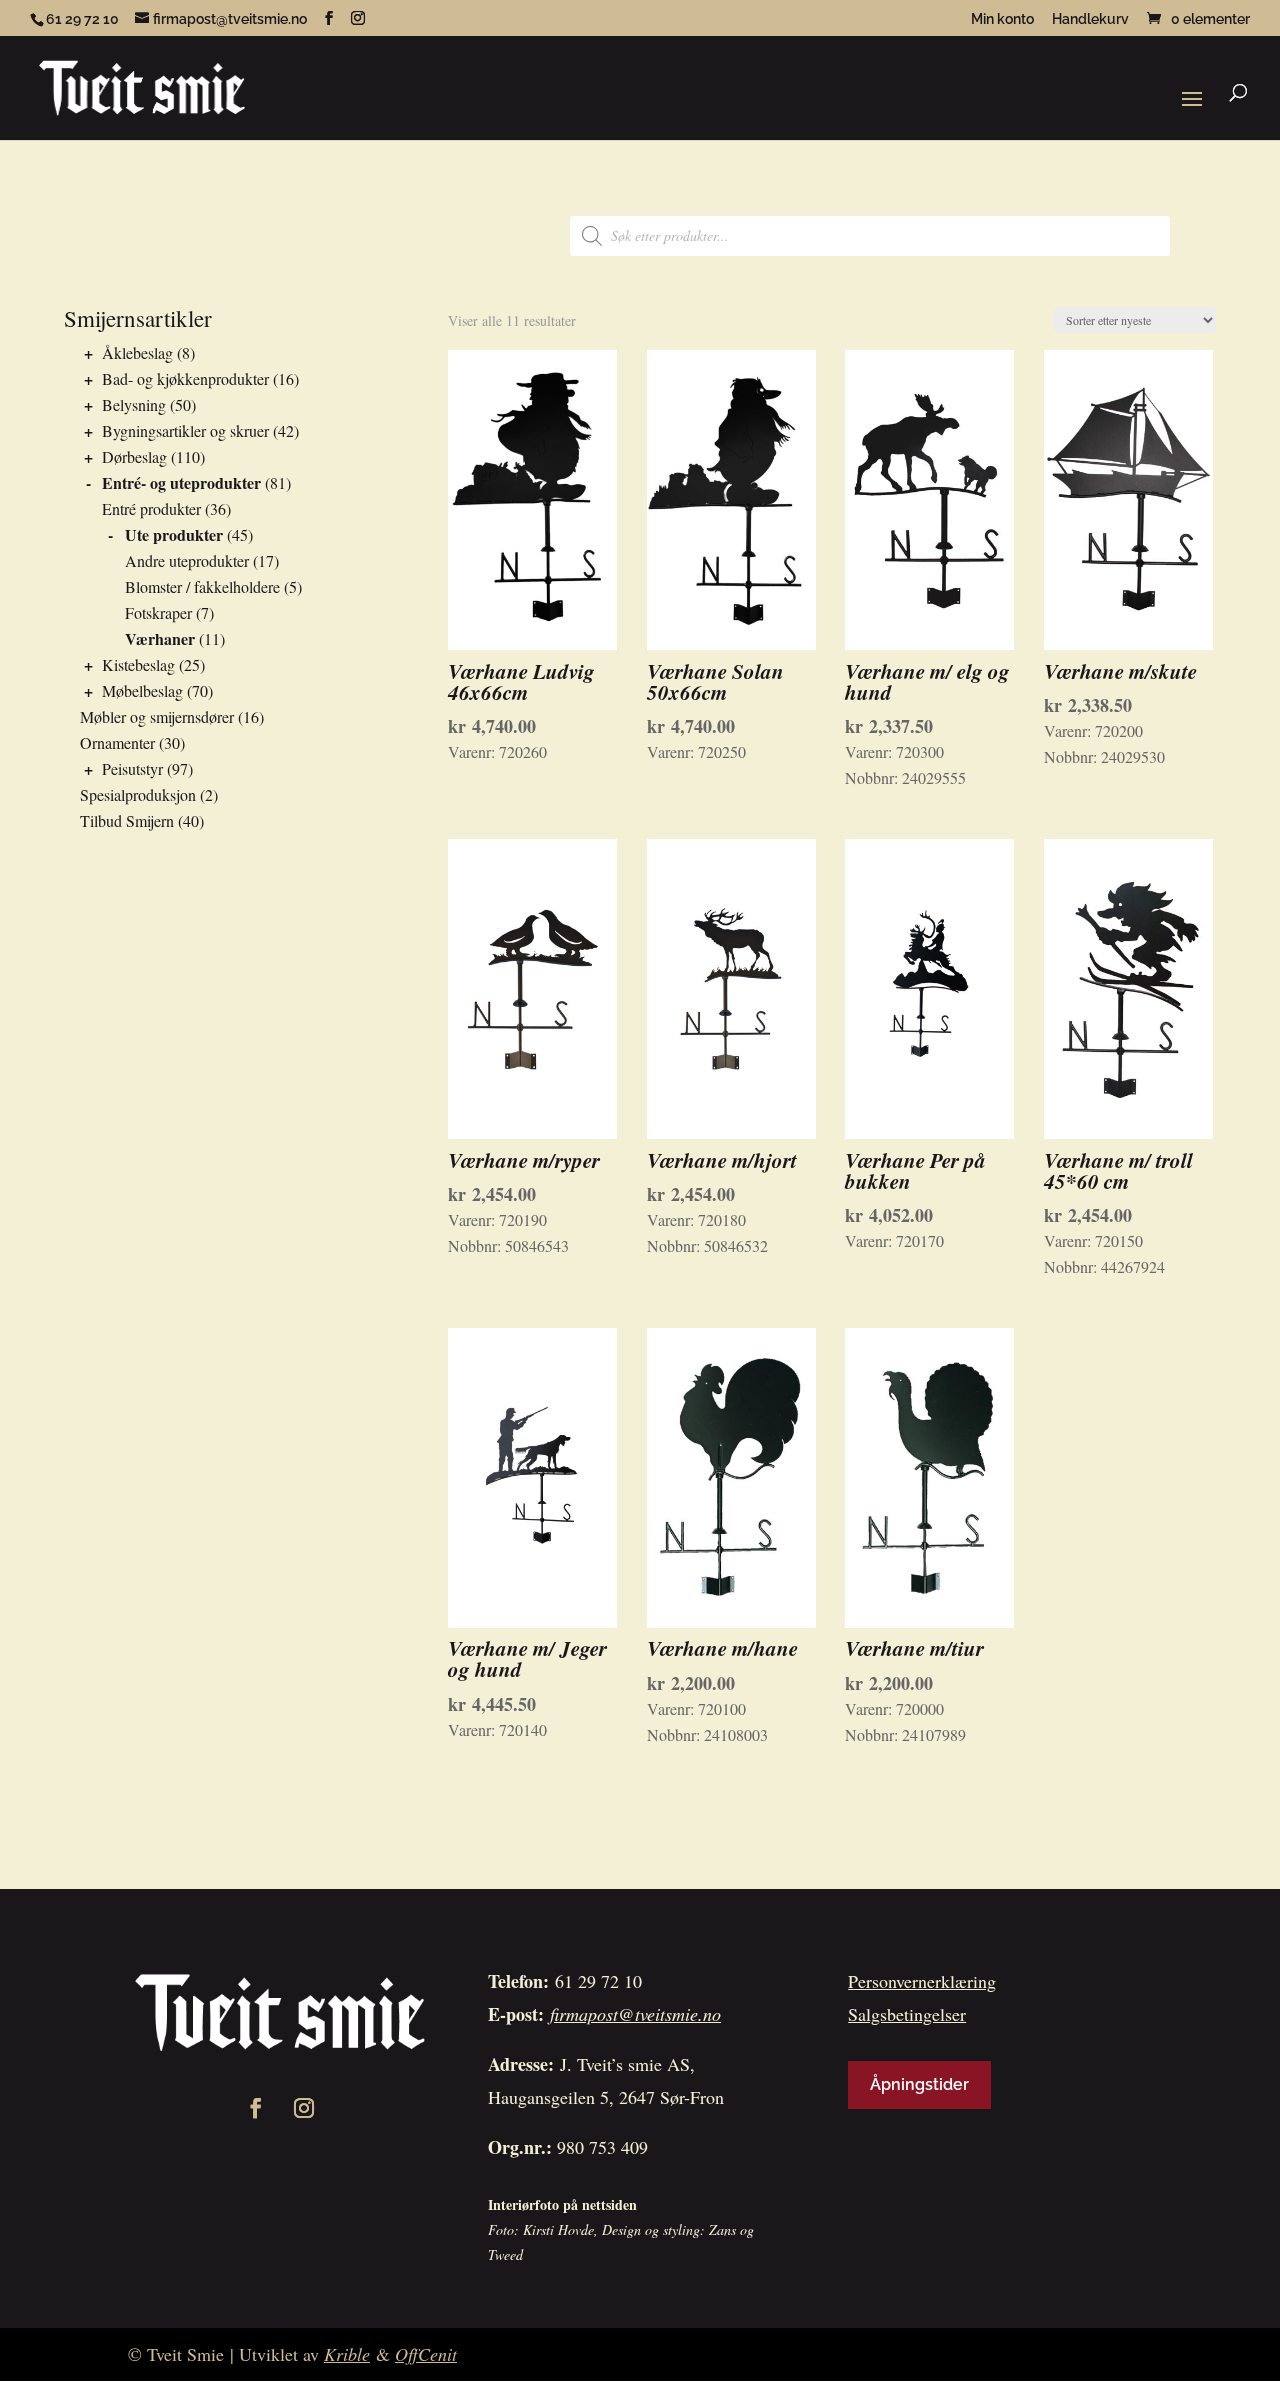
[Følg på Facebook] (256, 2108)
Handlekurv (1090, 19)
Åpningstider (919, 2084)
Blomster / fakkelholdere (202, 586)
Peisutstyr (132, 768)
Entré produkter (151, 508)
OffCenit (426, 2354)
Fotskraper (158, 612)
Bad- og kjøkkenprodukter (185, 378)
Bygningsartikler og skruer (185, 430)
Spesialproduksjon (138, 794)
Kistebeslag (138, 664)
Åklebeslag (137, 352)
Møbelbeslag (142, 690)
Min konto (1002, 19)
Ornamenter (117, 742)
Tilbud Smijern (127, 820)
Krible (347, 2354)
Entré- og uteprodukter (181, 482)
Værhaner (160, 638)
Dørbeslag (134, 456)
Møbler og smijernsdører (157, 716)
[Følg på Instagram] (304, 2108)
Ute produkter (174, 534)
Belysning (134, 404)
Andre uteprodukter (187, 560)
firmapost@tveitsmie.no (635, 2014)
